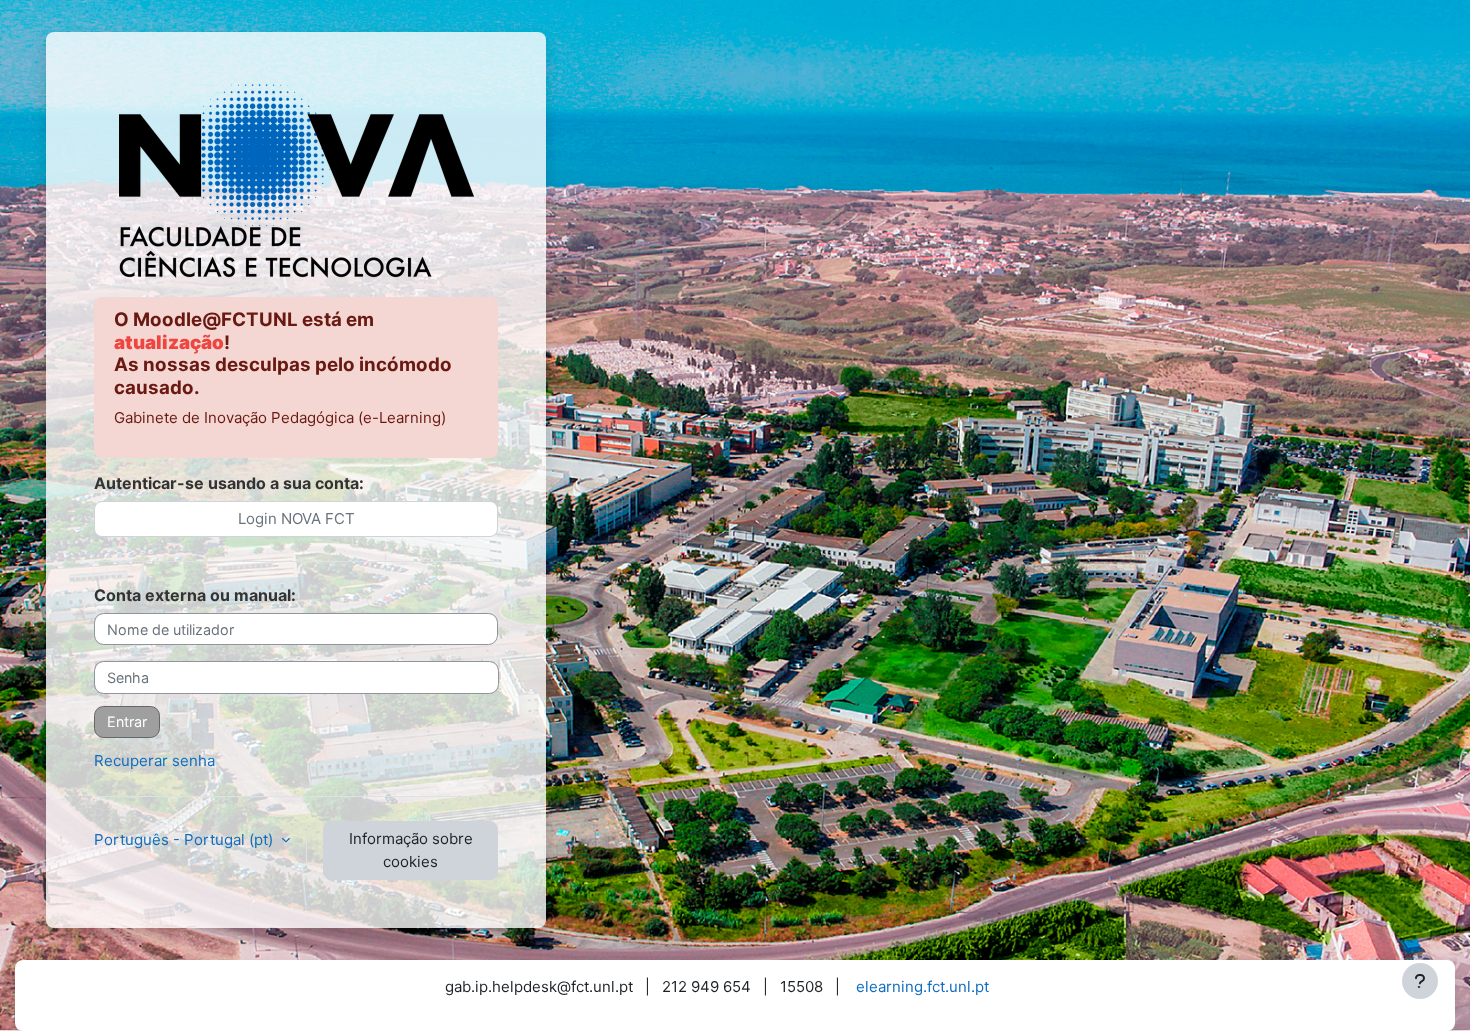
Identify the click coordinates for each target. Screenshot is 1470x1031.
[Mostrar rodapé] (1420, 981)
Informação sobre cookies (411, 850)
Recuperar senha (154, 760)
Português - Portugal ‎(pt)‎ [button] (185, 839)
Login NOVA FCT (296, 518)
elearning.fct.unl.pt (922, 986)
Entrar (127, 721)
